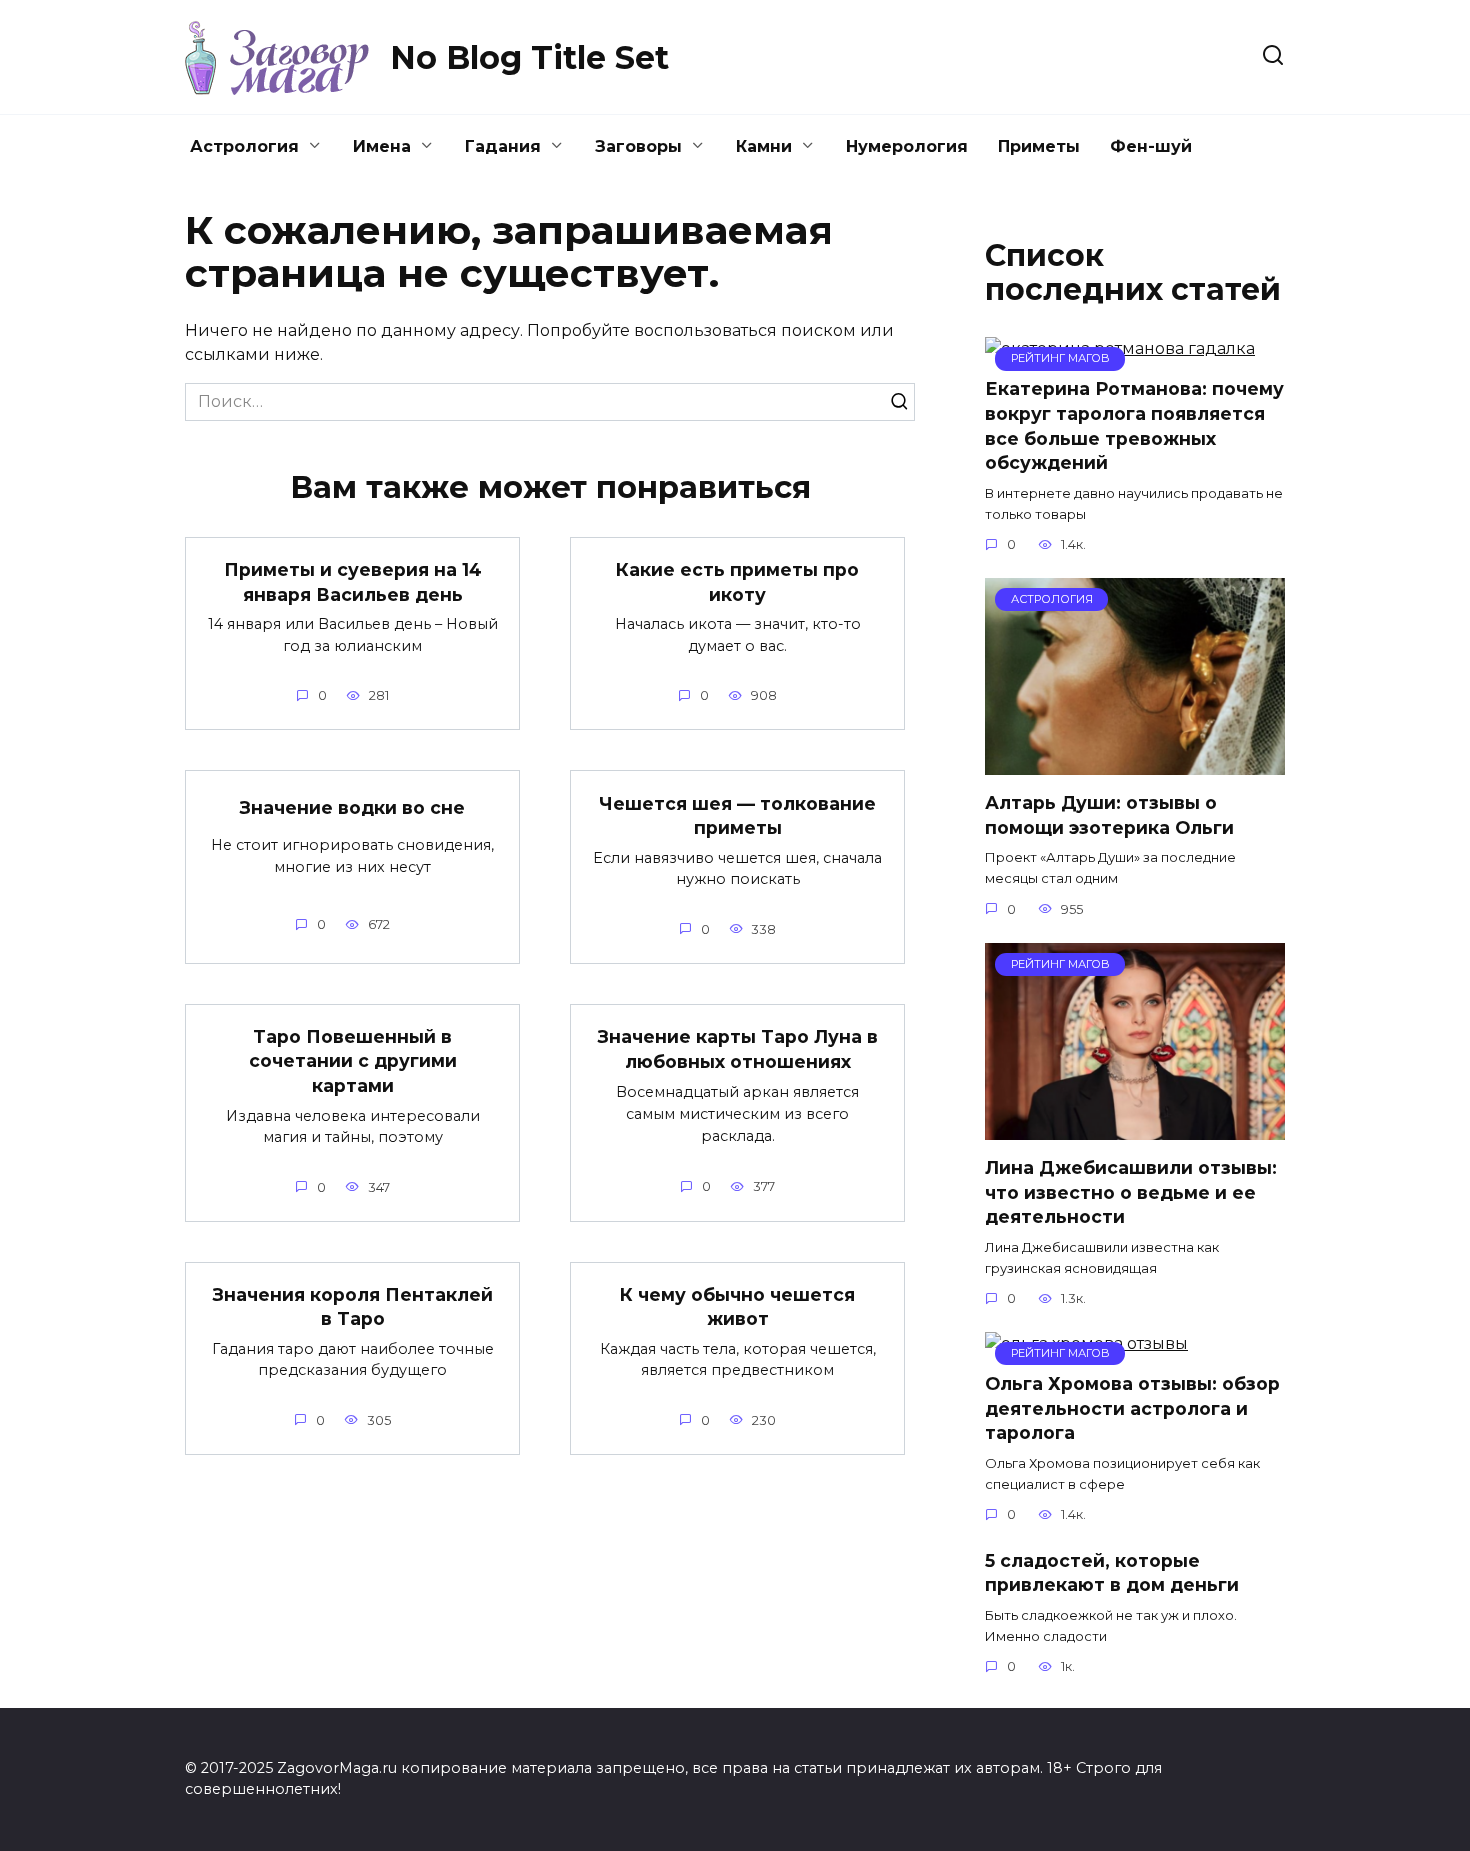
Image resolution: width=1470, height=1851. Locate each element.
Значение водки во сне (352, 806)
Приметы (1039, 146)
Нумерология (907, 146)
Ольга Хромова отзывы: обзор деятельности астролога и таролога (1132, 1408)
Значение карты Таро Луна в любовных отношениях (738, 1049)
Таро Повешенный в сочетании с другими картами (353, 1061)
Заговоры (638, 146)
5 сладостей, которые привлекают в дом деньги (1112, 1572)
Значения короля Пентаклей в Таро (353, 1307)
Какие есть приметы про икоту (737, 582)
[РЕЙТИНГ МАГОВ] (1135, 1127)
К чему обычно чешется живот (737, 1307)
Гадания (503, 146)
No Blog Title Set (529, 57)
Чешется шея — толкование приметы (737, 815)
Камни (764, 146)
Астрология (244, 146)
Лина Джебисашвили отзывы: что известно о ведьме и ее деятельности (1131, 1192)
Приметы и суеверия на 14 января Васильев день (353, 582)
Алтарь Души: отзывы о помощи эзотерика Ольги (1109, 815)
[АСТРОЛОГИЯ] (1135, 762)
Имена (382, 146)
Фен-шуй (1151, 146)
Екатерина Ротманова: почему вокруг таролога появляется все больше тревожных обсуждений (1134, 425)
